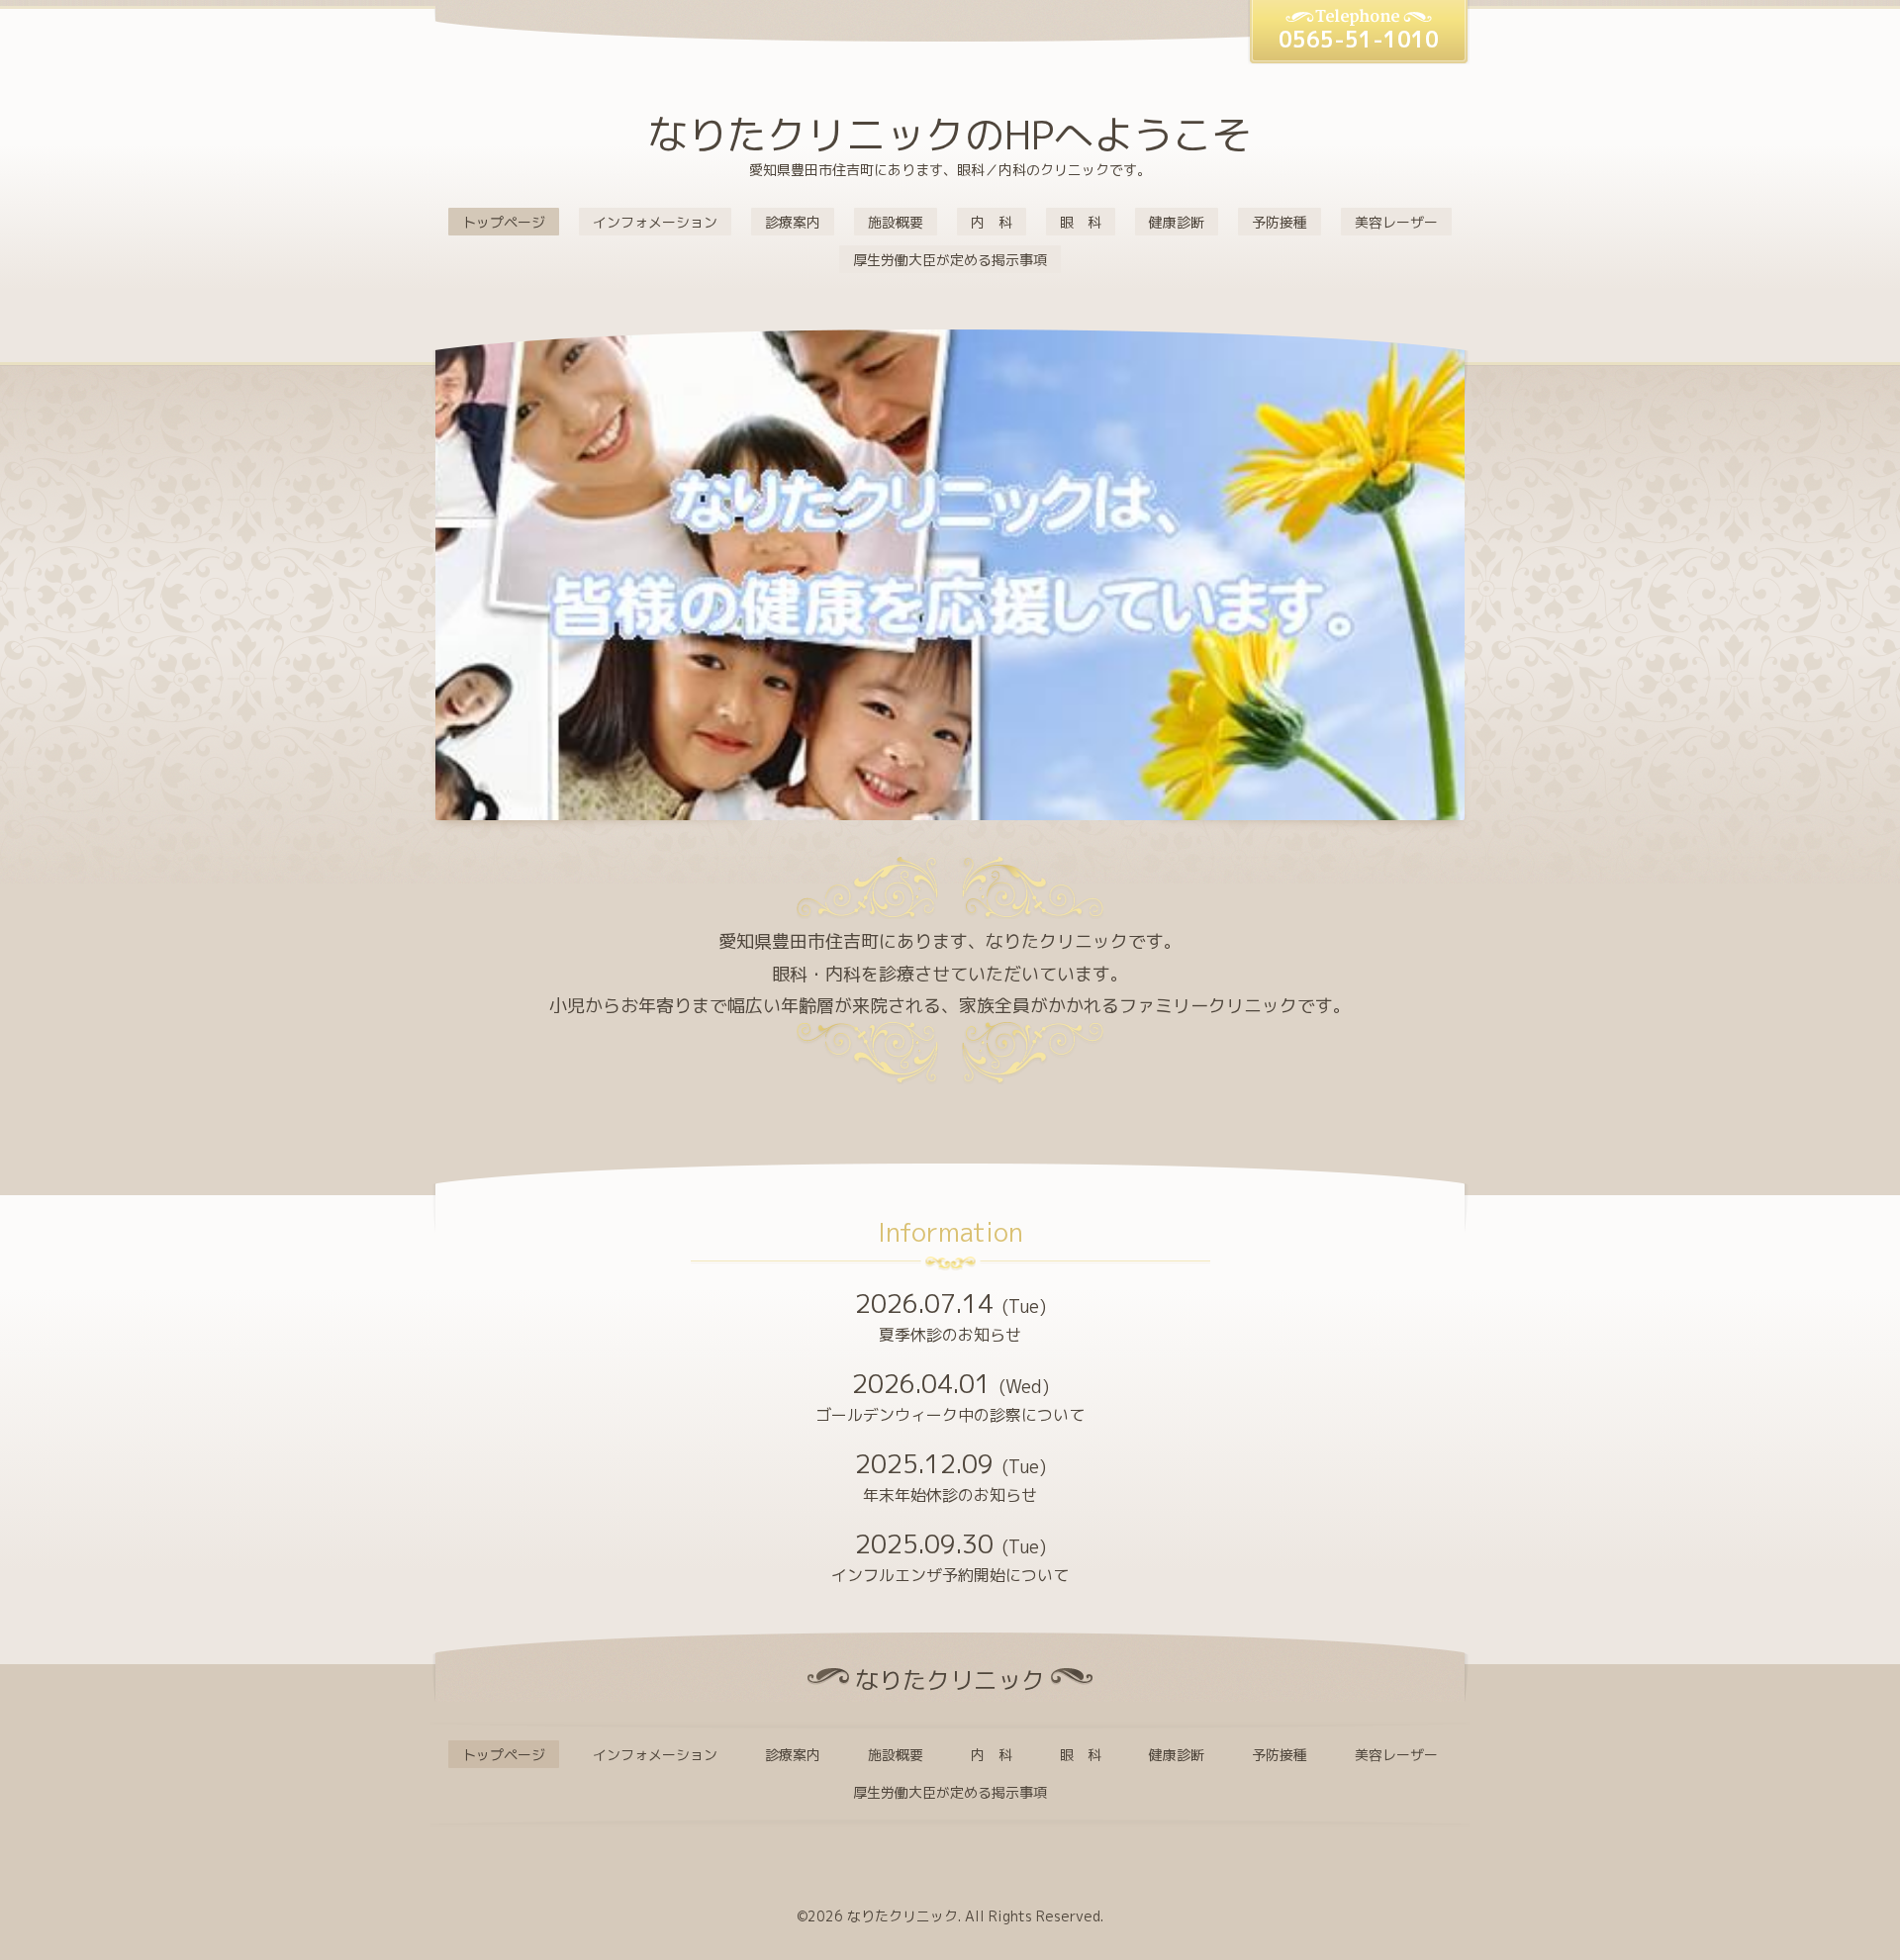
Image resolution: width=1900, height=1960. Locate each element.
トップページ (504, 222)
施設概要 (896, 222)
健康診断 (1177, 222)
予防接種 (1280, 222)
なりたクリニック (902, 1916)
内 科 (992, 222)
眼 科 (1081, 222)
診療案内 (793, 222)
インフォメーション (655, 222)
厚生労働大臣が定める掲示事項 (950, 260)
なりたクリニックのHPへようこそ (950, 135)
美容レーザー (1396, 222)
